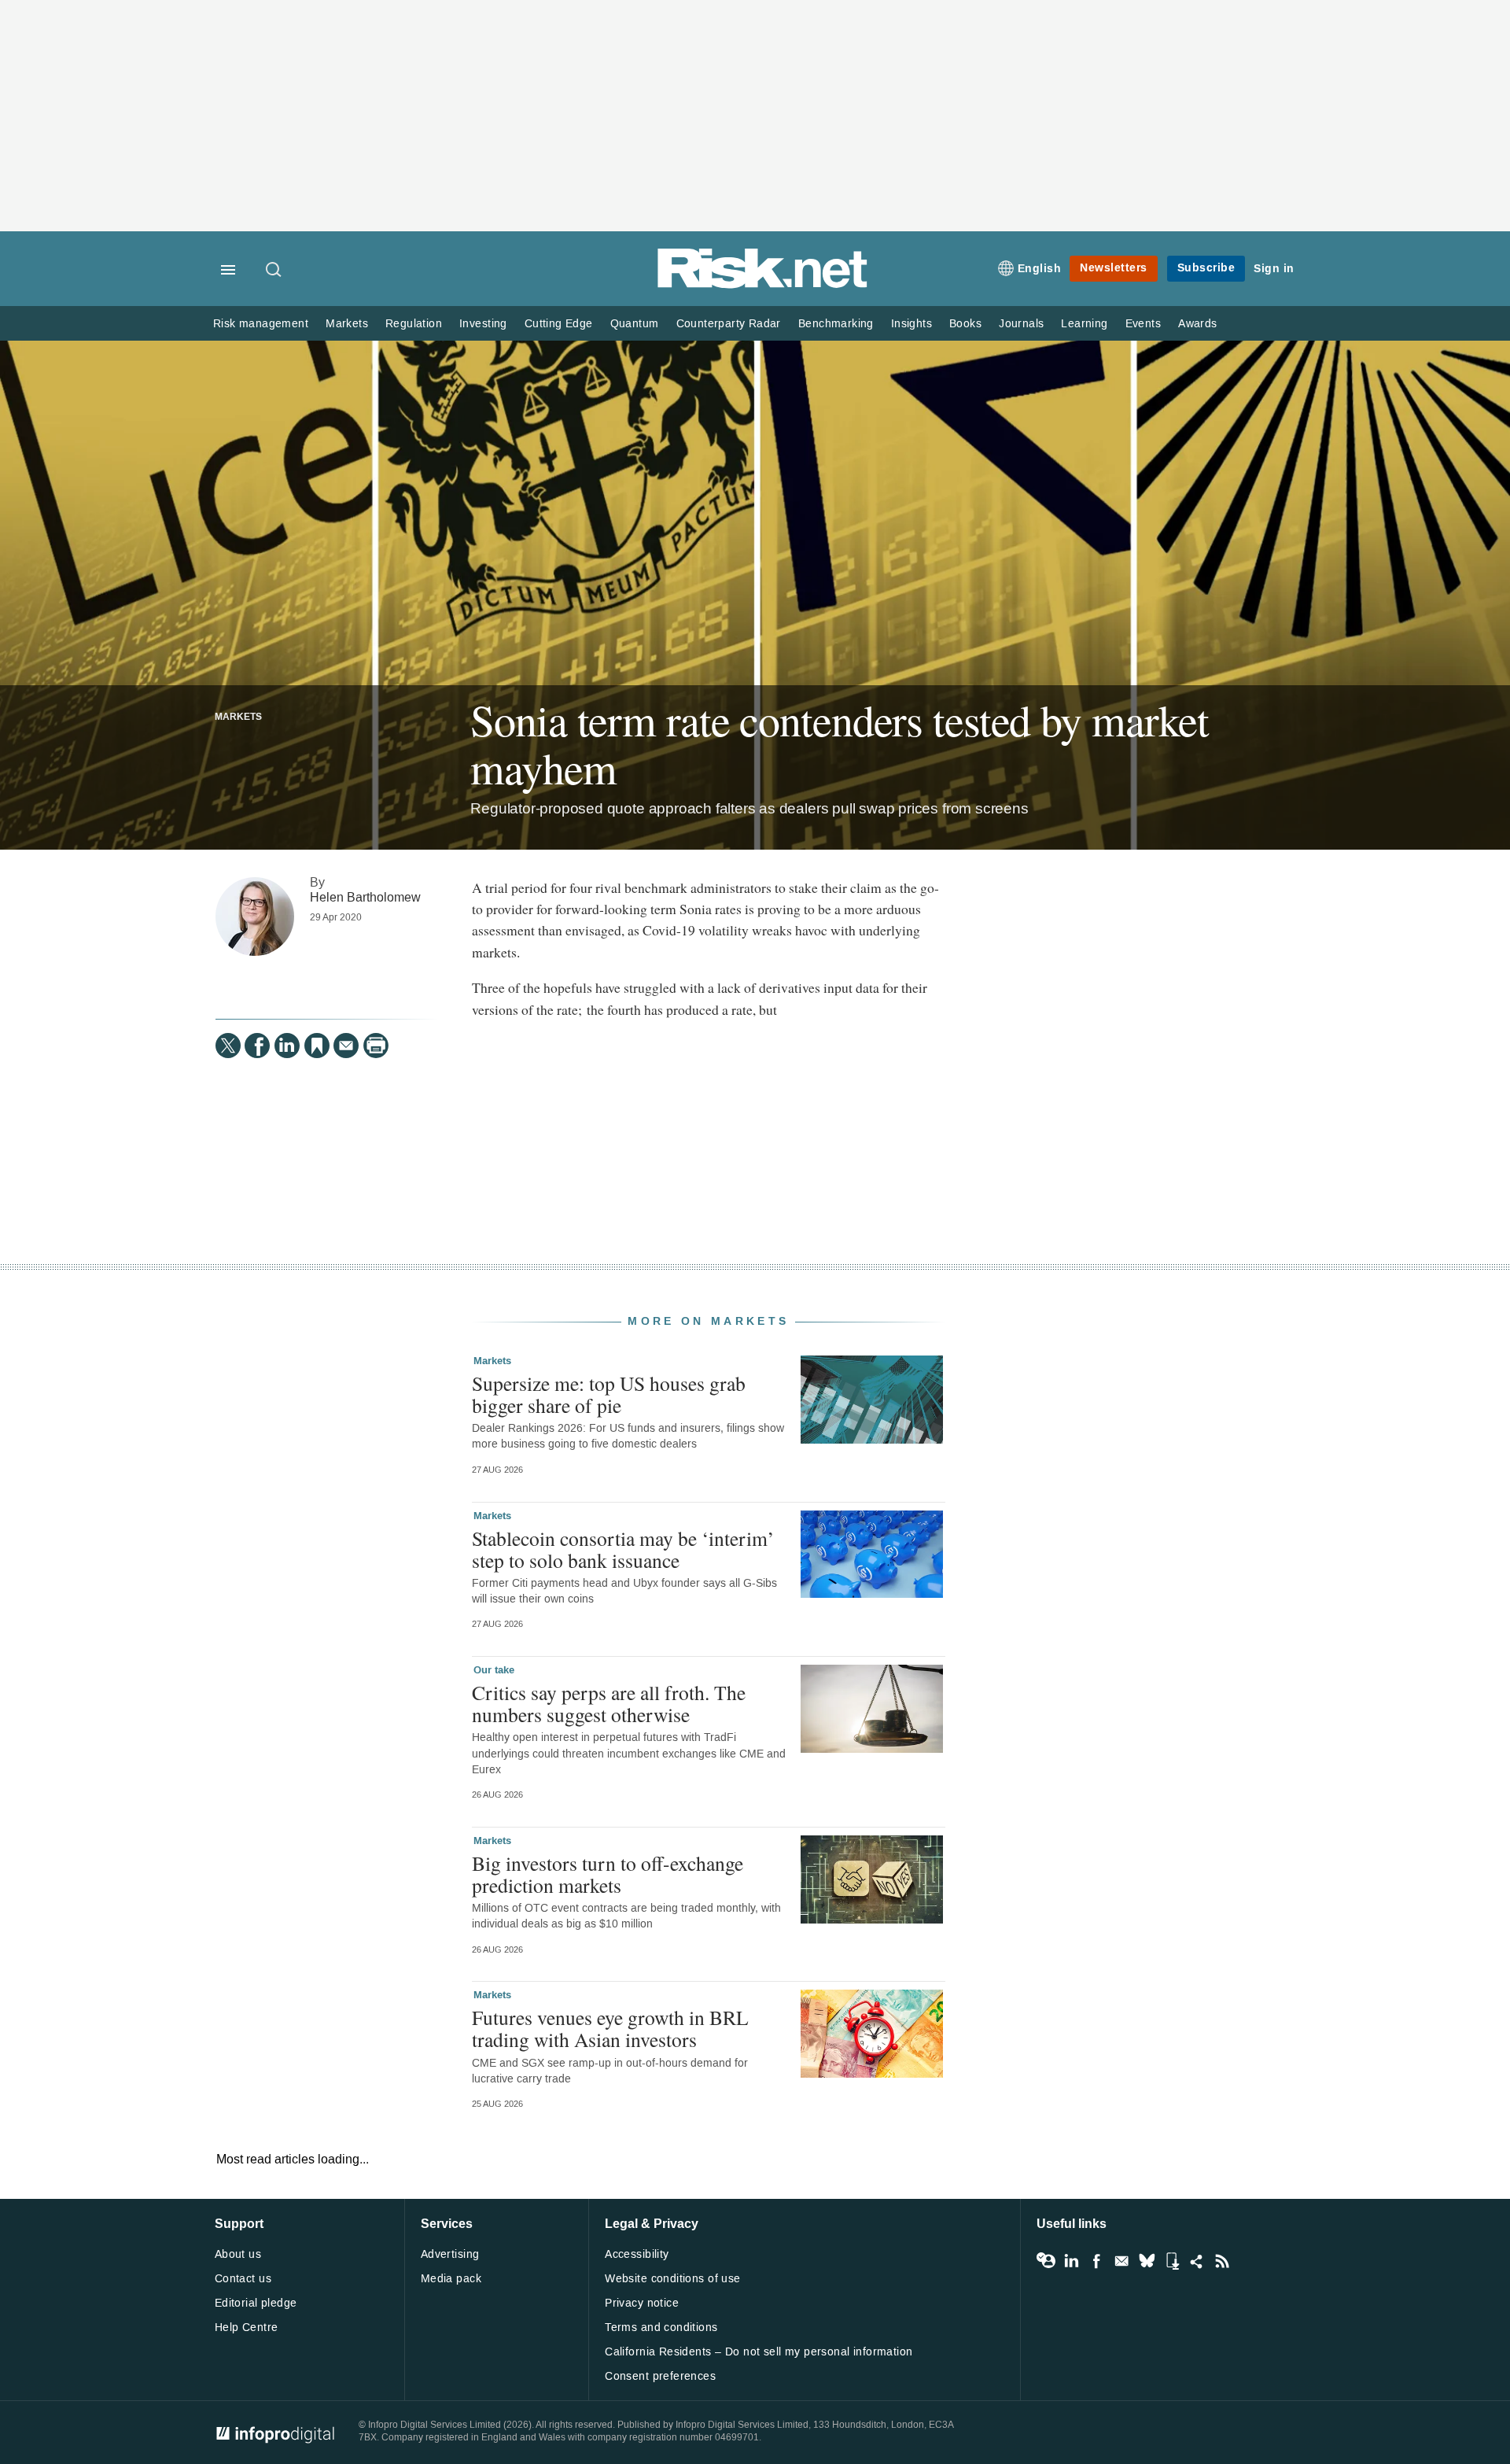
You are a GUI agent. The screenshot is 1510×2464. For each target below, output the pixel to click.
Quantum (635, 324)
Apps (1172, 2261)
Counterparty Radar (729, 324)
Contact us (243, 2279)
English (1040, 269)
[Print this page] (376, 1046)
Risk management (261, 324)
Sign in (1274, 269)
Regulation (414, 324)
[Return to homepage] (763, 285)
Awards (1197, 324)
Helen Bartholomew (365, 897)
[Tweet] (228, 1046)
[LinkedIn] (287, 1046)
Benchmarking (836, 324)
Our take (494, 1670)
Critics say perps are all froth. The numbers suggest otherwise (609, 1703)
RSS (1222, 2261)
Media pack (451, 2279)
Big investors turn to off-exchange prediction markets (608, 1874)
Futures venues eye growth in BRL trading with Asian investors (610, 2028)
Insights (912, 324)
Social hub (1197, 2261)
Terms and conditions (661, 2328)
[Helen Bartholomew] (255, 917)
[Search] (274, 271)
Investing (483, 324)
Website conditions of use (673, 2279)
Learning (1084, 324)
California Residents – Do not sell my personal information (759, 2352)
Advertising (450, 2254)
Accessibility (637, 2254)
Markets (347, 324)
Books (965, 324)
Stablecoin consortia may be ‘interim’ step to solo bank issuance (623, 1549)
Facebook (1096, 2261)
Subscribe (1206, 268)
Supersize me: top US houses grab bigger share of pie (609, 1394)
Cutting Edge (559, 324)
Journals (1021, 324)
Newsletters (1114, 268)
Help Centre (247, 2328)
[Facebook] (257, 1046)
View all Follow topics (1046, 2261)
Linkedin (1071, 2261)
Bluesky (1147, 2261)
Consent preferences (660, 2376)
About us (238, 2254)
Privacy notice (642, 2303)
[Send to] (346, 1046)
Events (1143, 324)
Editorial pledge (256, 2303)
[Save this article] (317, 1046)
